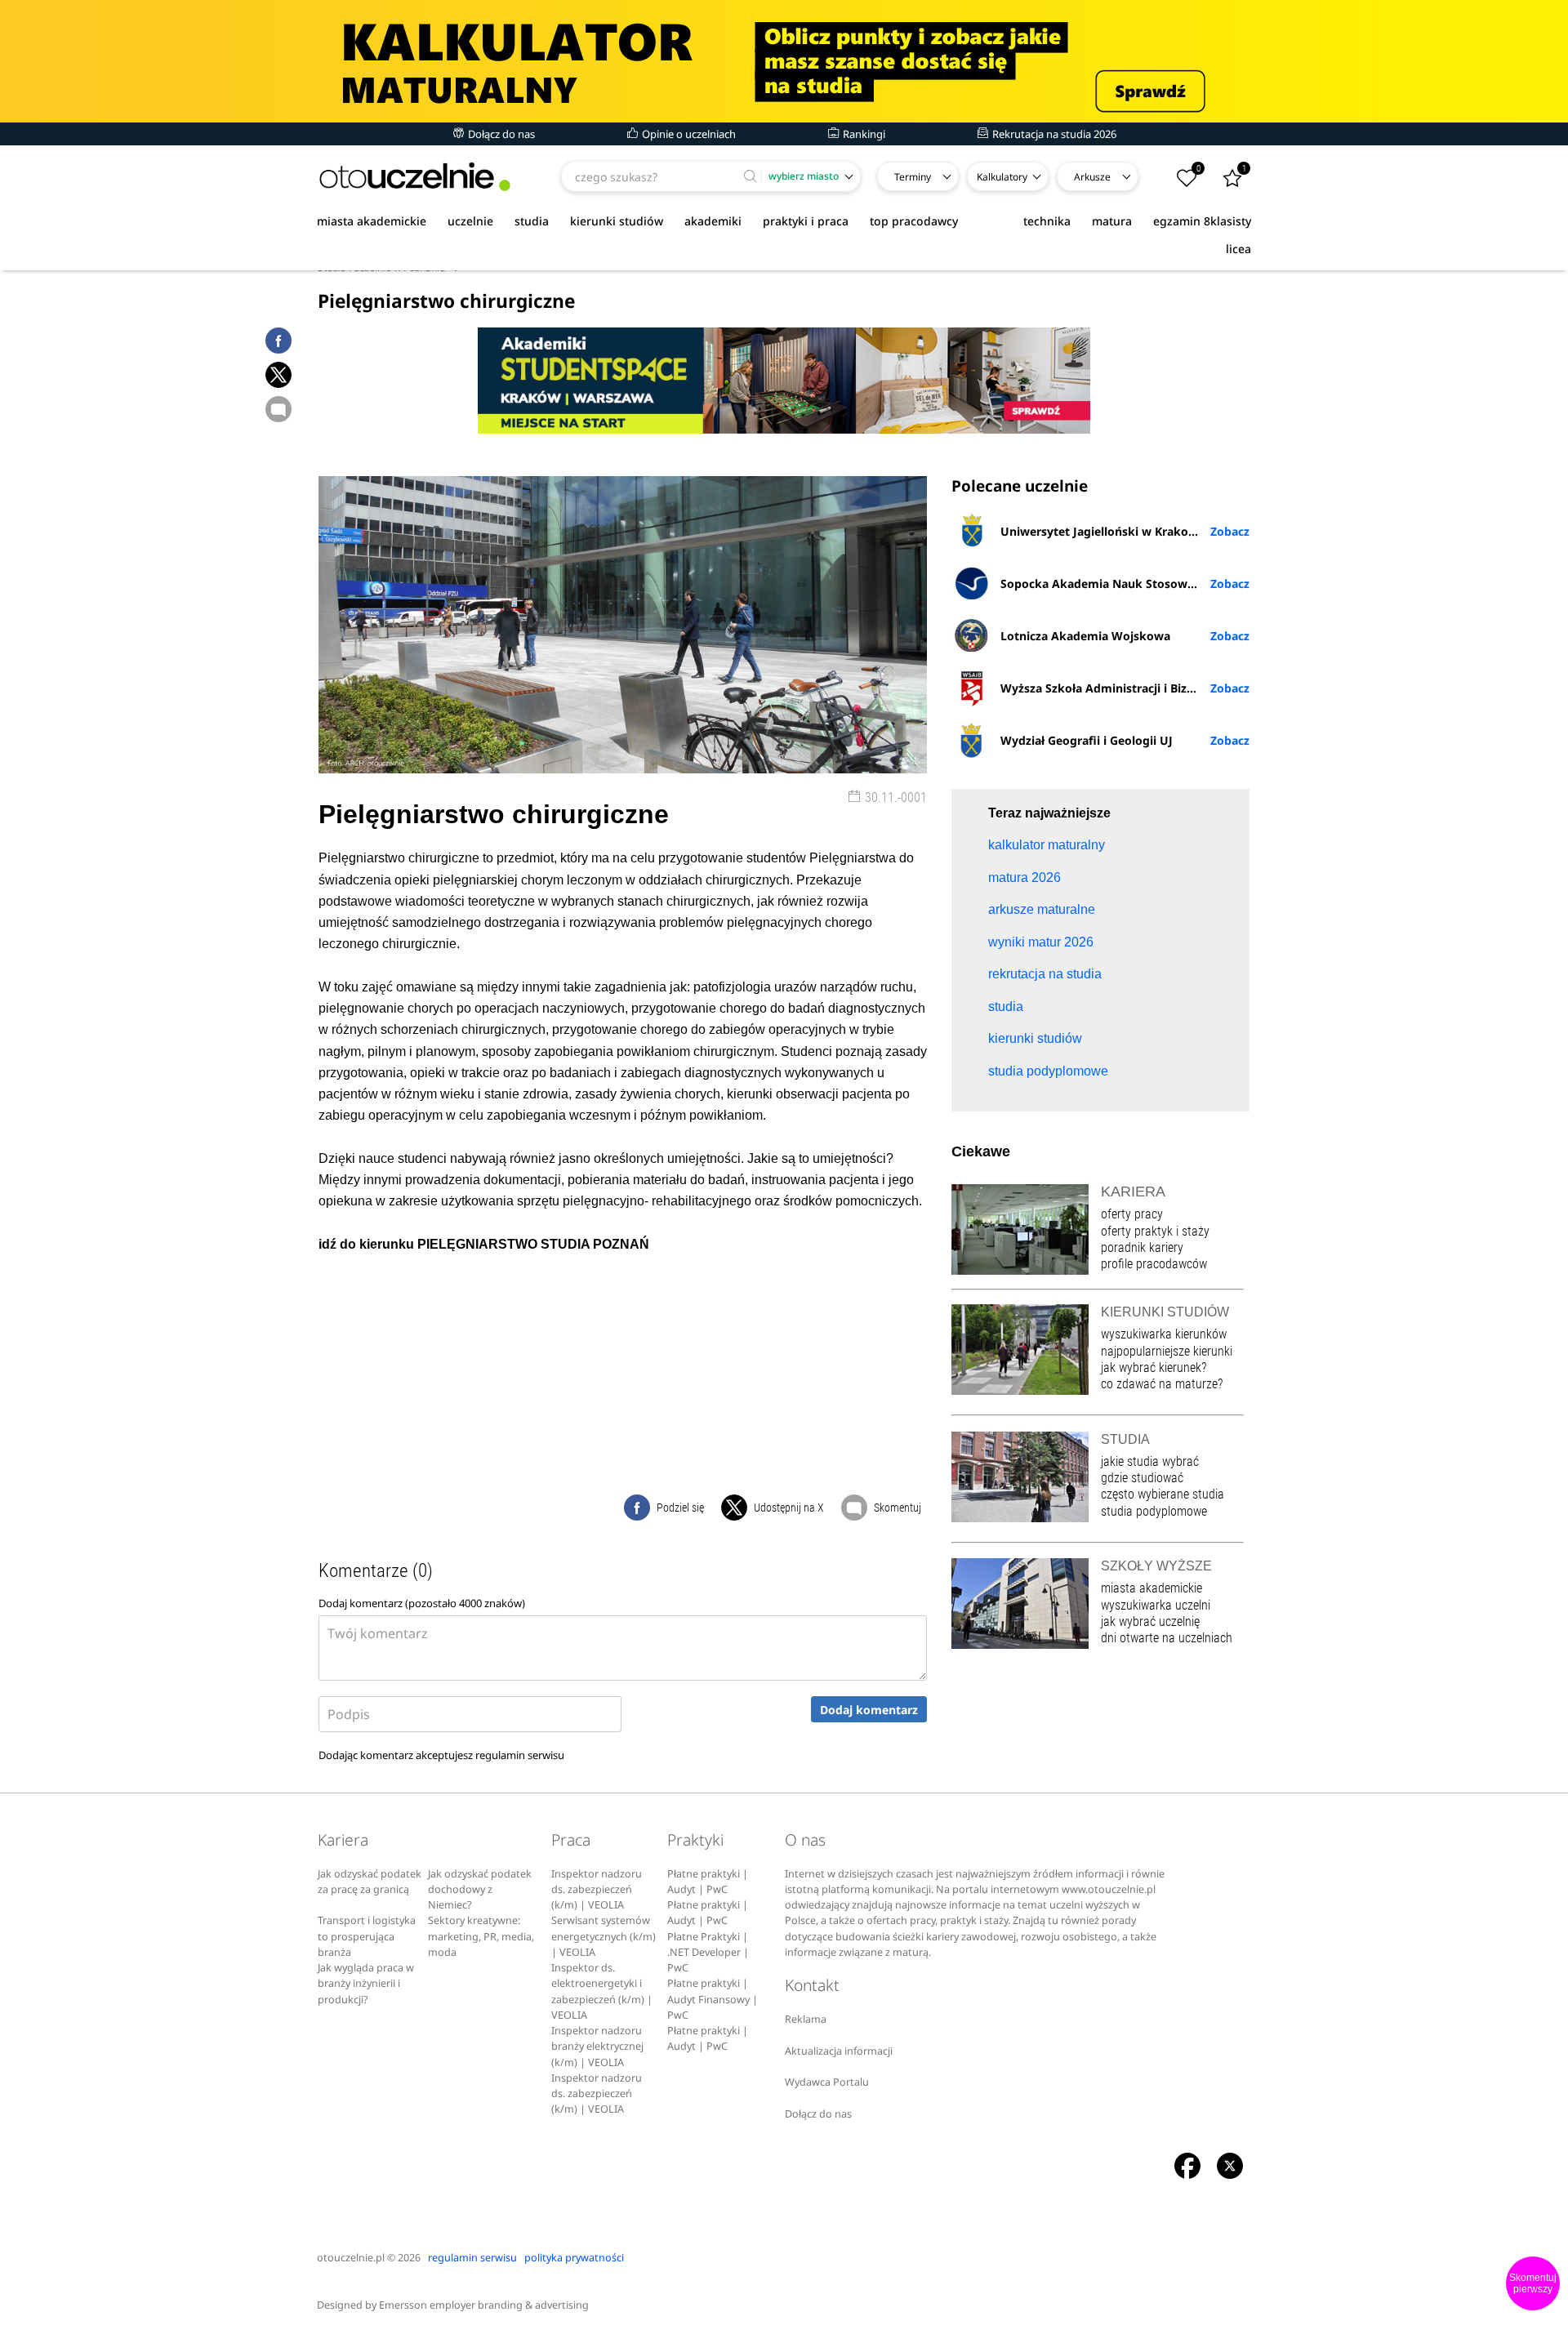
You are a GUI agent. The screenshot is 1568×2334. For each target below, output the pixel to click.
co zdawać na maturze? (1162, 1384)
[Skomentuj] (278, 409)
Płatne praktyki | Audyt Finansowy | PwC (713, 1999)
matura (1112, 221)
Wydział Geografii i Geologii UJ (1087, 740)
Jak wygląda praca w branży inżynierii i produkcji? (366, 1984)
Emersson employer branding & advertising (484, 2305)
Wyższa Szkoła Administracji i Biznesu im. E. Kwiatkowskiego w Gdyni (1125, 688)
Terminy (913, 177)
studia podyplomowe (1154, 1511)
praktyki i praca (806, 221)
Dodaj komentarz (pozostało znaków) (422, 1603)
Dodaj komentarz (869, 1710)
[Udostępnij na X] (278, 375)
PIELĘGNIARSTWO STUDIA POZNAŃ (533, 1244)
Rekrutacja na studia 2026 (1053, 134)
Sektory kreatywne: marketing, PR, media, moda (481, 1936)
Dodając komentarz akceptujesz (441, 1755)
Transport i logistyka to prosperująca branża (367, 1936)
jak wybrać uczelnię (1150, 1621)
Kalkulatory (1002, 177)
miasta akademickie (372, 221)
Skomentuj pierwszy (1533, 2283)
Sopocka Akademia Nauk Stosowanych (1111, 583)
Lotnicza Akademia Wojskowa (1085, 636)
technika (1047, 221)
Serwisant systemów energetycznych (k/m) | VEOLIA (604, 1936)
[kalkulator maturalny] (784, 61)
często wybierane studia (1163, 1494)
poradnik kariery (1142, 1247)
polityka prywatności (574, 2258)
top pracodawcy (914, 221)
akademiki (713, 221)
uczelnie (470, 221)
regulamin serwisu (520, 1755)
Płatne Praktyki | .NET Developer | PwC (708, 1953)
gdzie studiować (1142, 1478)
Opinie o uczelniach (688, 134)
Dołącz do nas (500, 134)
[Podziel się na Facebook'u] (278, 341)
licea (1238, 249)
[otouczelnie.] (415, 177)
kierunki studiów (617, 221)
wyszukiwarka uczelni (1156, 1605)
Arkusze (1092, 177)
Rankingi (863, 134)
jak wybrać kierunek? (1154, 1367)
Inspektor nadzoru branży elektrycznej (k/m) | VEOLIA (597, 2047)
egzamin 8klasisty (1202, 221)
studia (532, 221)
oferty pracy (1132, 1214)
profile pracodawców (1154, 1264)
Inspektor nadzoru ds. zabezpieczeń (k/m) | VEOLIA (597, 1890)
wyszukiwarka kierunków (1164, 1334)
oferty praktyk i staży (1155, 1231)
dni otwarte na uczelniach (1167, 1638)
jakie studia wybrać (1151, 1461)
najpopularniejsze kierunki (1167, 1351)
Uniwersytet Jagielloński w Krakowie (1104, 531)
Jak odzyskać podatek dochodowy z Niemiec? (480, 1890)
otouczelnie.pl (351, 2258)
